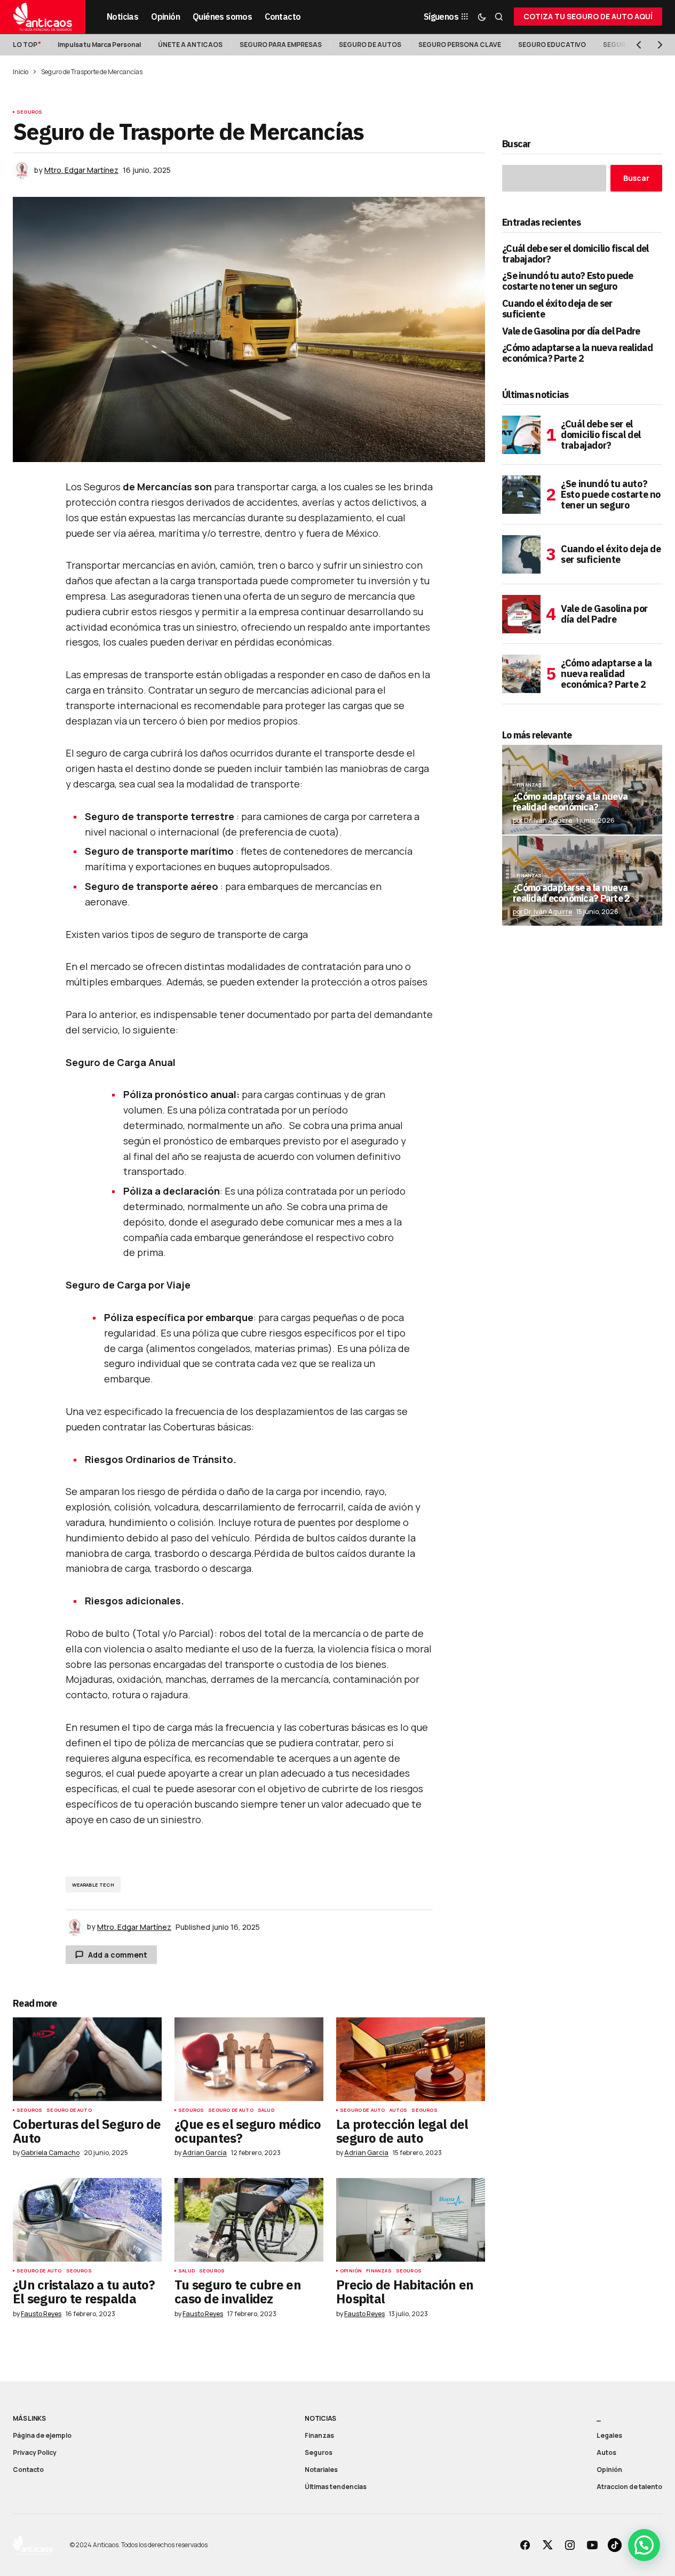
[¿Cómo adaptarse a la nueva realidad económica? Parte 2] (521, 674)
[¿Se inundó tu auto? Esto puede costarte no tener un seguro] (521, 495)
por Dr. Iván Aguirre (542, 820)
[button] (482, 17)
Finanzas (379, 2271)
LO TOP (25, 45)
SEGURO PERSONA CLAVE (460, 45)
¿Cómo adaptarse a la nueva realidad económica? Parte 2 (577, 353)
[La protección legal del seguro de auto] (411, 2059)
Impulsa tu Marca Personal (99, 45)
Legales (609, 2435)
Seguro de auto (69, 2110)
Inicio (21, 72)
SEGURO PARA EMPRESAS (281, 45)
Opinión (351, 2271)
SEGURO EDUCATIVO (552, 45)
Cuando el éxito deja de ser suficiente (557, 309)
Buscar (517, 144)
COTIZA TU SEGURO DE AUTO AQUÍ (588, 16)
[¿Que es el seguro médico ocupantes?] (249, 2059)
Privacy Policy (35, 2452)
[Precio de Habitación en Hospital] (411, 2220)
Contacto (28, 2470)
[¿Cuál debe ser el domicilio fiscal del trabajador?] (521, 435)
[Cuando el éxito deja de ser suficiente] (521, 554)
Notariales (321, 2470)
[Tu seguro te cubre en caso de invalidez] (249, 2220)
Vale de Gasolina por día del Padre (571, 331)
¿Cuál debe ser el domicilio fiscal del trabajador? (575, 254)
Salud (266, 2110)
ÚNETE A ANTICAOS (190, 45)
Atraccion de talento (629, 2487)
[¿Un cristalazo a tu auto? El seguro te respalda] (87, 2220)
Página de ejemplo (42, 2435)
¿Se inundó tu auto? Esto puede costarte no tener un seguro (567, 281)
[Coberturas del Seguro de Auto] (87, 2059)
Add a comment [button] (118, 1955)
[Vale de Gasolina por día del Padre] (521, 614)
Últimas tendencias (336, 2487)
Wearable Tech (93, 1885)
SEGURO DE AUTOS (370, 45)
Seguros (29, 112)
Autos (399, 2110)
